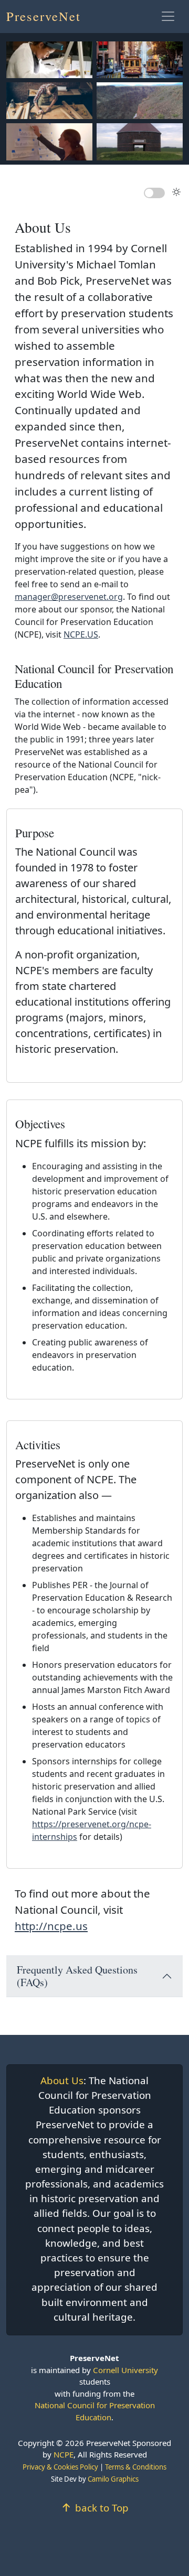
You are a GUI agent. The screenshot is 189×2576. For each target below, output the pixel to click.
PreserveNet (44, 16)
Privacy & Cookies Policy (60, 2467)
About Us (62, 2081)
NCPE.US (81, 634)
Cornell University (125, 2370)
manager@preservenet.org (69, 597)
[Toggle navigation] (168, 16)
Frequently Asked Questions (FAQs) (77, 1976)
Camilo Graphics (113, 2479)
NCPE (64, 2454)
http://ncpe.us (51, 1926)
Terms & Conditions (136, 2467)
